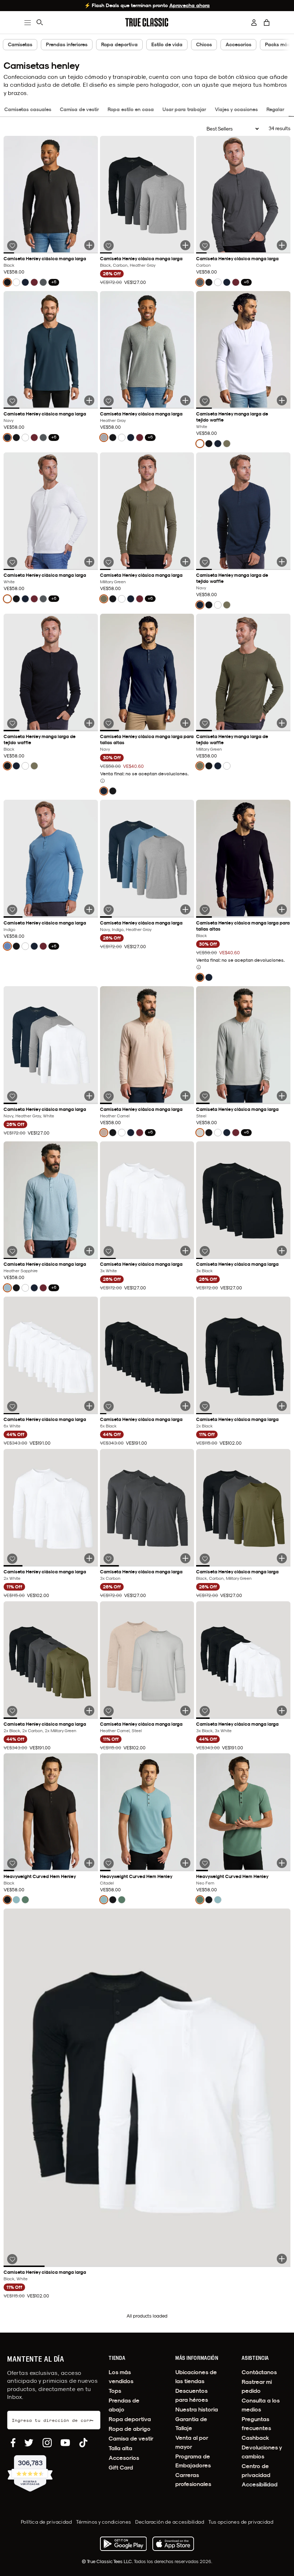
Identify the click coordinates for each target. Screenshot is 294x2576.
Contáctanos (259, 2372)
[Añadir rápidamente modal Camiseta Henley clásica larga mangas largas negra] (282, 909)
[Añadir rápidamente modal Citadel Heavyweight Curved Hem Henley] (185, 1863)
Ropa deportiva (119, 44)
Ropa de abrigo (130, 2429)
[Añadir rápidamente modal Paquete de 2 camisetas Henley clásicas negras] (282, 1406)
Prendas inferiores (67, 44)
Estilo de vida (167, 44)
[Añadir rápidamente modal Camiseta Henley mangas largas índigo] (89, 909)
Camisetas (20, 44)
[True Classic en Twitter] (29, 2443)
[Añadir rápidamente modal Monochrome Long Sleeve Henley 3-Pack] (185, 245)
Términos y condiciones (103, 2522)
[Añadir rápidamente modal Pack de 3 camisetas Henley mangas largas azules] (185, 909)
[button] (267, 23)
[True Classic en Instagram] (47, 2443)
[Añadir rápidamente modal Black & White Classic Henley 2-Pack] (282, 2259)
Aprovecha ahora (189, 5)
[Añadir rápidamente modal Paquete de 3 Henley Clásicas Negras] (282, 1251)
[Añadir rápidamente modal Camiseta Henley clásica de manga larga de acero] (282, 1096)
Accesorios (238, 44)
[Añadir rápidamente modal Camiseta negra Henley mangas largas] (89, 245)
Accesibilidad (260, 2484)
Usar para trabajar (184, 109)
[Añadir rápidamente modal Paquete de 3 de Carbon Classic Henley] (185, 1558)
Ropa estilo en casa (131, 109)
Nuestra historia (197, 2409)
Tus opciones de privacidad (241, 2522)
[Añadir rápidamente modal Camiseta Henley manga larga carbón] (282, 245)
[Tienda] (173, 2544)
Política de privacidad (46, 2522)
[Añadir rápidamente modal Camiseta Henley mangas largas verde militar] (185, 562)
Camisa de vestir (79, 109)
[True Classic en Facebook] (13, 2443)
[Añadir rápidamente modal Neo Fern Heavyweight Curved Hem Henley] (282, 1863)
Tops (115, 2391)
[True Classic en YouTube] (65, 2443)
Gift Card (121, 2468)
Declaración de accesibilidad (170, 2522)
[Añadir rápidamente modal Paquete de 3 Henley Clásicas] (282, 1558)
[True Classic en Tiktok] (83, 2443)
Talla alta (120, 2448)
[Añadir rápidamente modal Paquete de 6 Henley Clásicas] (89, 1711)
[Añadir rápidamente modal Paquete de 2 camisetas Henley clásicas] (185, 1711)
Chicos (204, 44)
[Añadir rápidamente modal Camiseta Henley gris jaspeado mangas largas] (185, 400)
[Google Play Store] (123, 2544)
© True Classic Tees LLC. (108, 2561)
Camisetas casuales (28, 109)
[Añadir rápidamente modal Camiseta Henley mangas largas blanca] (89, 562)
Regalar (275, 109)
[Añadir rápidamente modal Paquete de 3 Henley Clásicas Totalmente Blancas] (185, 1251)
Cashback (255, 2438)
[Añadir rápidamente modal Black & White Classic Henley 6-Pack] (282, 1711)
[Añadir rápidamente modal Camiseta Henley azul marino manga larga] (89, 400)
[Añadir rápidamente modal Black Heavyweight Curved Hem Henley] (89, 1863)
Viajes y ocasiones (236, 109)
